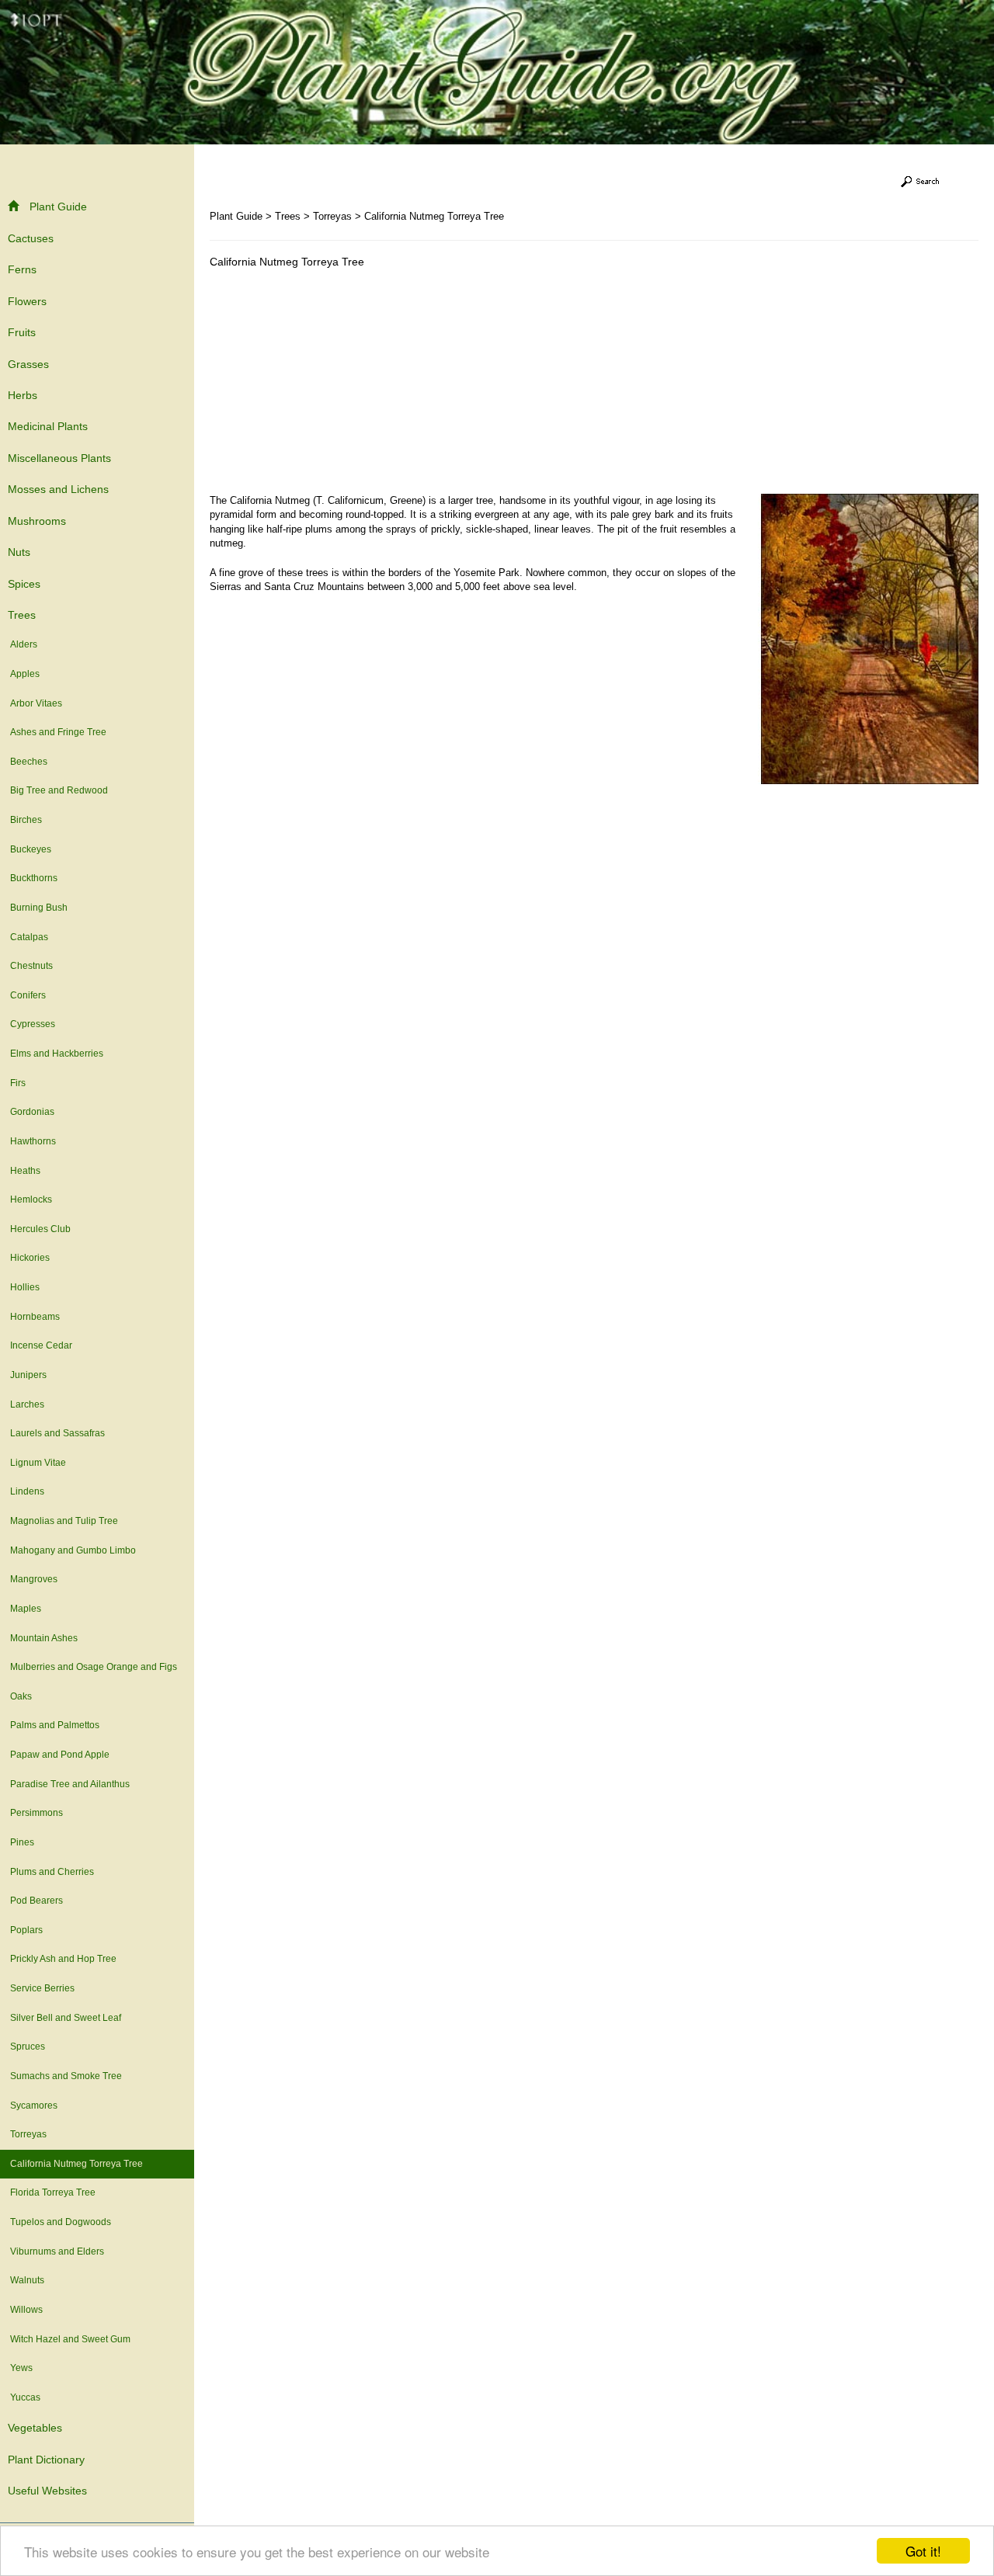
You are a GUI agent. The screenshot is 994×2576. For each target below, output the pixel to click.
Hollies (25, 1287)
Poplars (26, 1930)
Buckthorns (34, 878)
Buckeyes (31, 849)
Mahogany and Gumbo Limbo (73, 1550)
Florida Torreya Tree (53, 2192)
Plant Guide (58, 207)
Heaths (25, 1171)
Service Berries (42, 1988)
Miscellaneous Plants (59, 458)
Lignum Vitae (38, 1463)
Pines (22, 1842)
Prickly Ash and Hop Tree (63, 1959)
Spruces (28, 2047)
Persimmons (36, 1813)
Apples (25, 674)
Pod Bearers (36, 1901)
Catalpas (29, 937)
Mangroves (34, 1579)
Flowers (27, 301)
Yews (21, 2368)
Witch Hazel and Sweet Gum (70, 2339)
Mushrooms (37, 521)
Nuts (19, 552)
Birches (26, 820)
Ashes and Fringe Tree (58, 732)
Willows (26, 2310)
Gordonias (32, 1112)
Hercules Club (40, 1229)
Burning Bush (39, 908)
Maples (26, 1609)
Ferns (22, 269)
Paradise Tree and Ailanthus (70, 1784)
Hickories (30, 1258)
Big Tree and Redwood (59, 790)
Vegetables (35, 2428)
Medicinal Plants (48, 426)
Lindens (27, 1491)
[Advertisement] (340, 385)
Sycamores (34, 2106)
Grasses (28, 364)
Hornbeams (35, 1317)
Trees (22, 615)
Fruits (22, 332)
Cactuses (31, 238)
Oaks (21, 1696)
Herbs (23, 395)
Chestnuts (31, 966)
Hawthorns (33, 1141)
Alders (24, 644)
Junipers (28, 1375)
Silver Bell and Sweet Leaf (66, 2018)
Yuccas (25, 2397)
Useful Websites (47, 2491)
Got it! (923, 2551)
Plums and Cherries (52, 1872)
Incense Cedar (41, 1345)
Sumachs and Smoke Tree (66, 2076)
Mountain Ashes (44, 1638)
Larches (27, 1404)
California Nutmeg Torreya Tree (76, 2164)
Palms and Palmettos (55, 1725)
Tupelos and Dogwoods (61, 2222)
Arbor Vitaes (36, 703)
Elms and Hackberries (57, 1054)
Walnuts (27, 2280)
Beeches (29, 762)
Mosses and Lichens (58, 489)
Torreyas (28, 2134)
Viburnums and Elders (57, 2251)
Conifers (28, 995)
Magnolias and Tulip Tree (64, 1521)
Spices (24, 584)
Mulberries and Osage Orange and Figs (94, 1667)
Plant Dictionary (46, 2460)
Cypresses (33, 1024)
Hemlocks (31, 1199)
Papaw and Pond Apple (60, 1755)
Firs (18, 1083)
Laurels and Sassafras (57, 1433)
